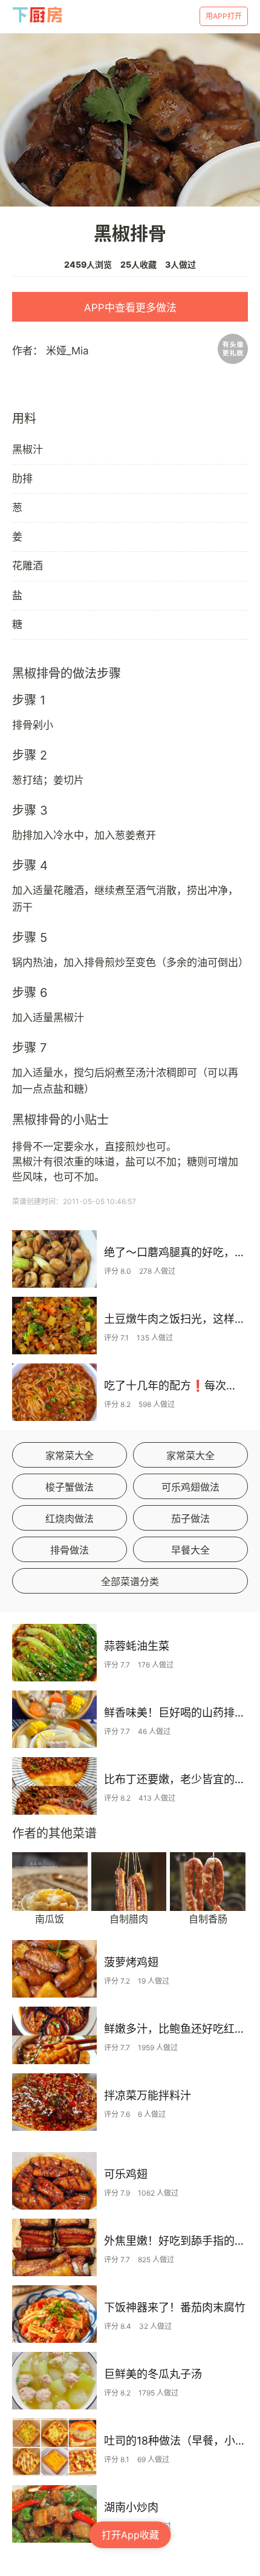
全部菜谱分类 (130, 1581)
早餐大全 (190, 1550)
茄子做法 (190, 1518)
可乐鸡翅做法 (190, 1487)
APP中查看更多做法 (130, 308)
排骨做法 (70, 1550)
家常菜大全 (70, 1455)
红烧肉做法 (70, 1518)
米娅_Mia (67, 351)
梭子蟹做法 (70, 1487)
